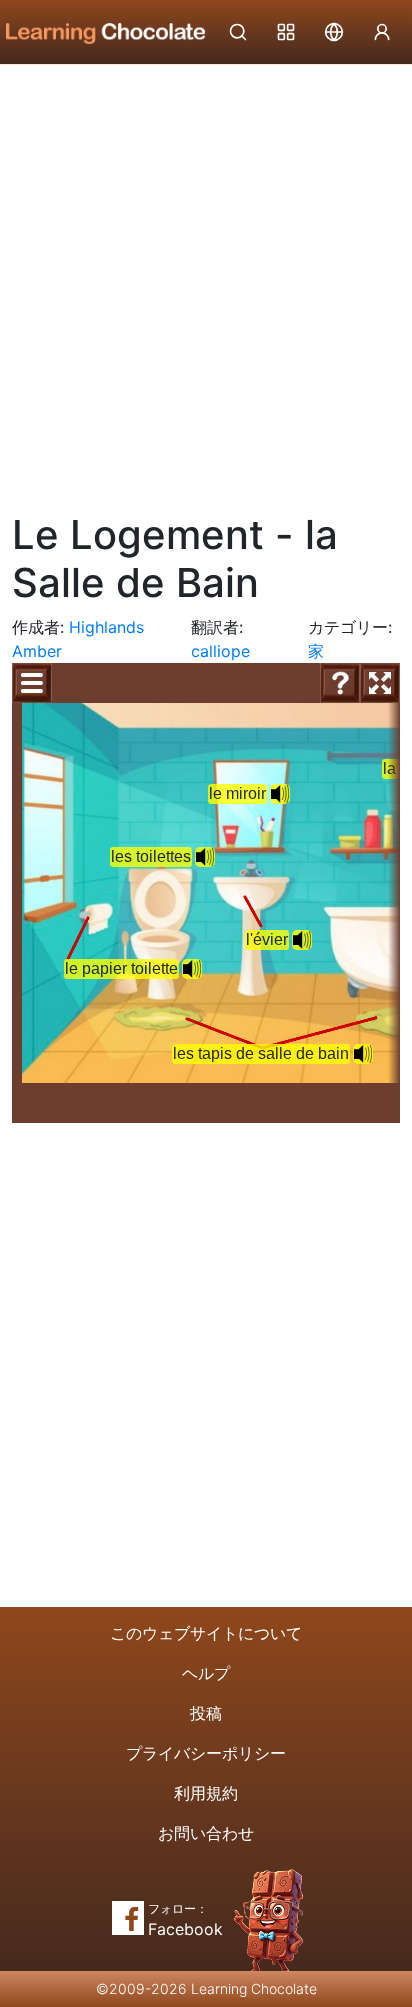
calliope (220, 651)
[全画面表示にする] (380, 683)
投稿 (206, 1713)
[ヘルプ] (340, 683)
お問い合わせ (206, 1833)
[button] (192, 969)
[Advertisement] (206, 281)
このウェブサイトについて (206, 1633)
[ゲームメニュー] (32, 683)
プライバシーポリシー (206, 1753)
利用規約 (206, 1793)
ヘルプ (206, 1673)
